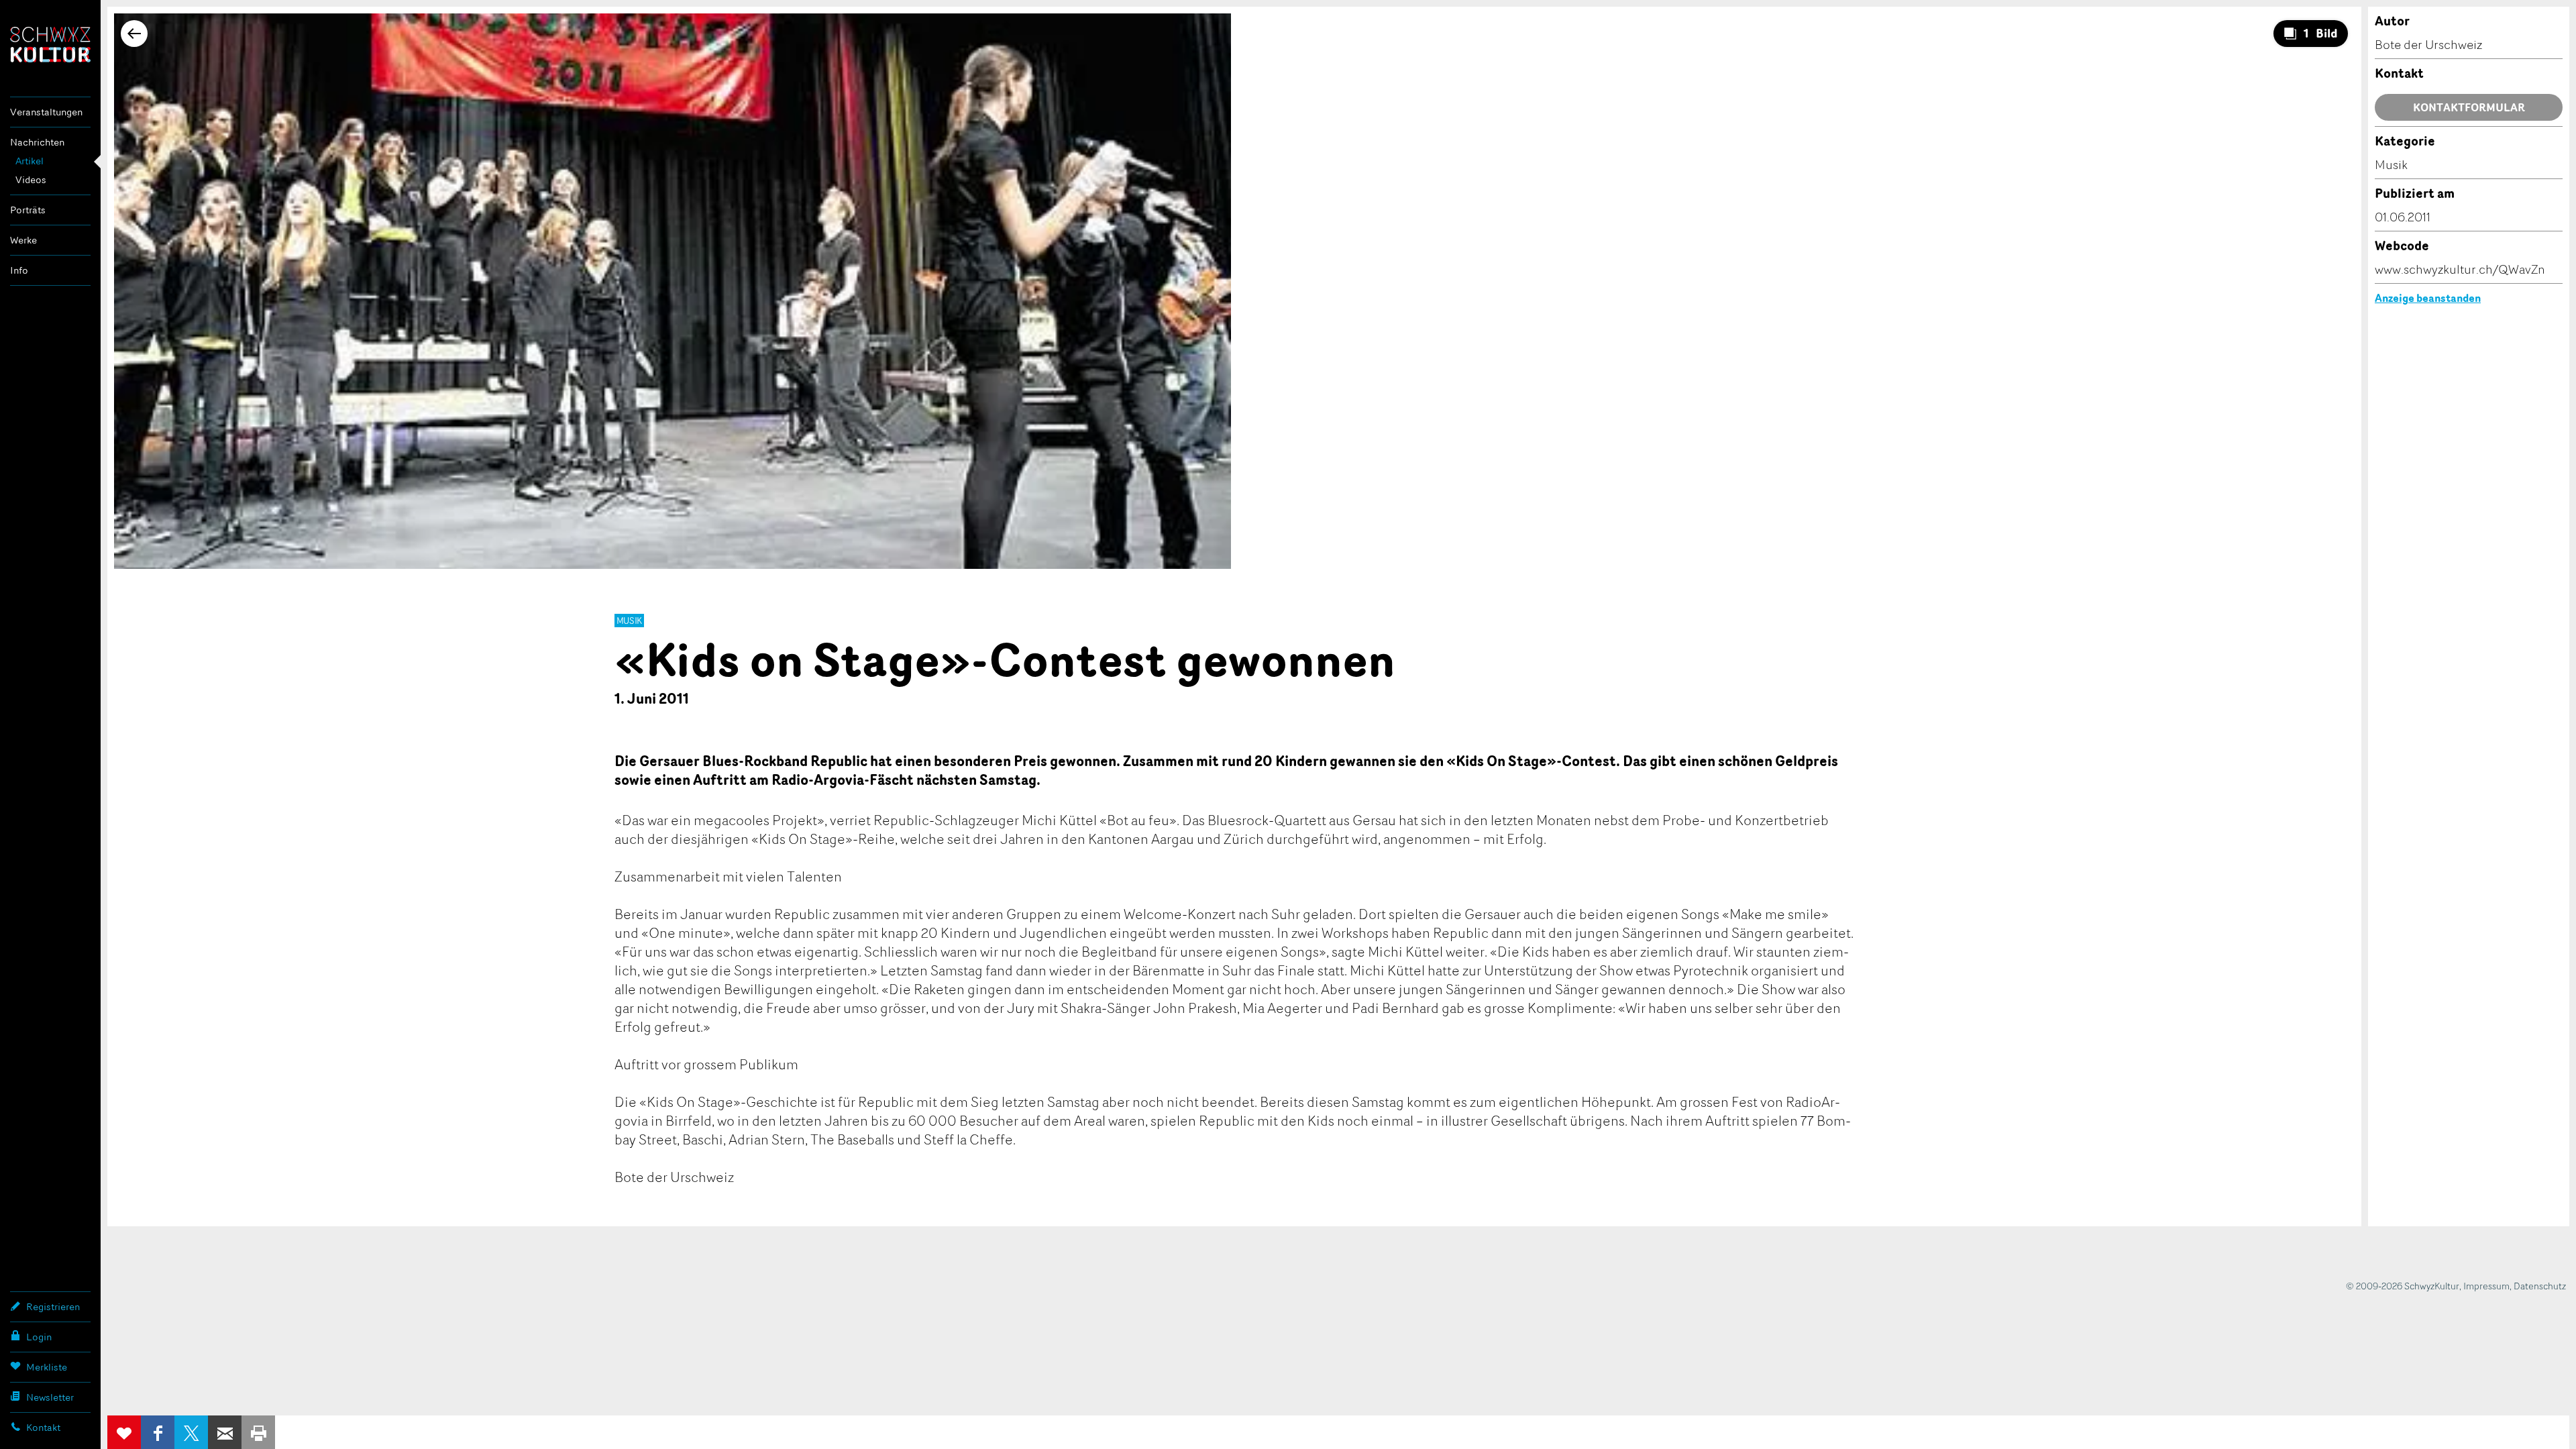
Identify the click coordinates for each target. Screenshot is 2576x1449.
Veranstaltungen (46, 112)
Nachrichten (37, 142)
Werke (23, 240)
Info (19, 270)
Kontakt (43, 1427)
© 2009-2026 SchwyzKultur (2403, 1286)
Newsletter (50, 1397)
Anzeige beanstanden (2428, 298)
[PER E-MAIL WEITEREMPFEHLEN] (225, 1432)
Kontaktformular (2469, 107)
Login (39, 1337)
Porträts (28, 210)
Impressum (2486, 1286)
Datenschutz (2540, 1286)
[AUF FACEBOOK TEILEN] (158, 1432)
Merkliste (47, 1367)
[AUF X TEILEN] (191, 1432)
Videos (31, 179)
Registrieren (53, 1306)
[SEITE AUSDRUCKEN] (258, 1432)
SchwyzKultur (50, 45)
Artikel (30, 161)
